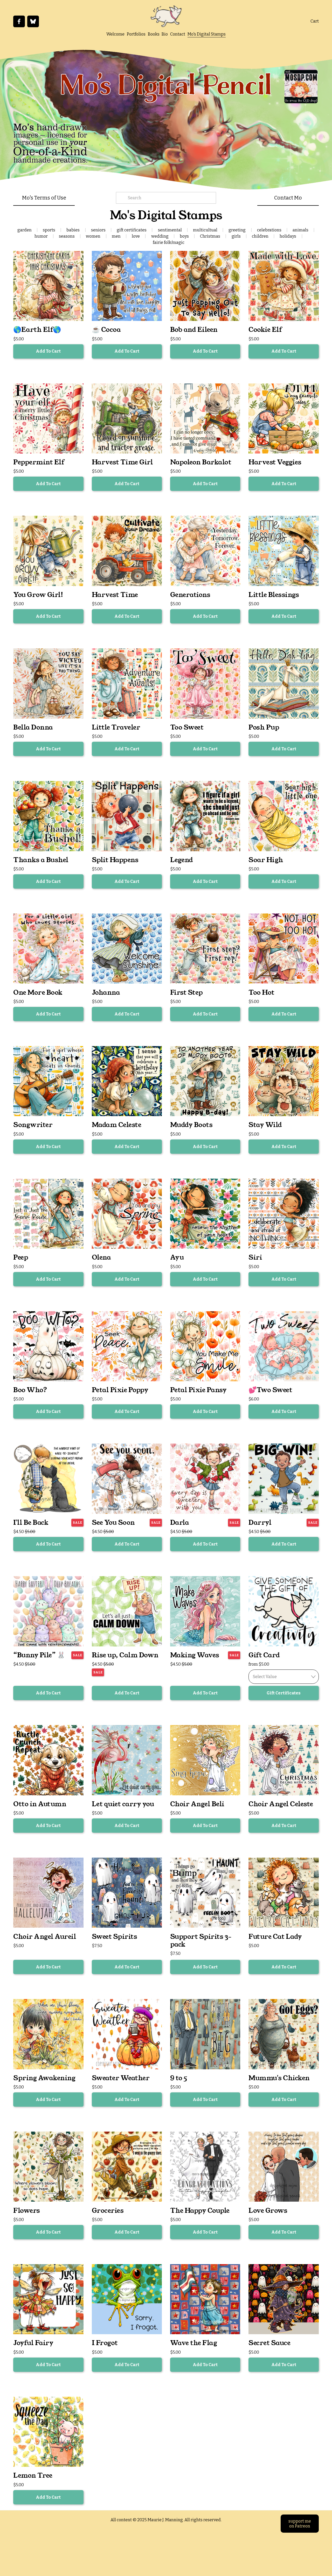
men (116, 236)
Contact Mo (288, 198)
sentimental (170, 230)
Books (154, 34)
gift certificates (132, 230)
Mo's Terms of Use (44, 198)
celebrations (269, 230)
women (93, 236)
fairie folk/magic (169, 242)
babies (73, 230)
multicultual (205, 230)
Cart (315, 21)
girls (236, 236)
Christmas (210, 236)
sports (49, 230)
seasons (67, 236)
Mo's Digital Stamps (207, 34)
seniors (98, 230)
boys (184, 236)
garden (25, 230)
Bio (165, 34)
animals (300, 230)
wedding (160, 236)
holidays (288, 236)
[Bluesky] (33, 21)
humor (41, 236)
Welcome (115, 34)
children (260, 236)
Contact (178, 34)
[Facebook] (19, 21)
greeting (237, 230)
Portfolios (136, 34)
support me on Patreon (300, 2524)
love (136, 236)
